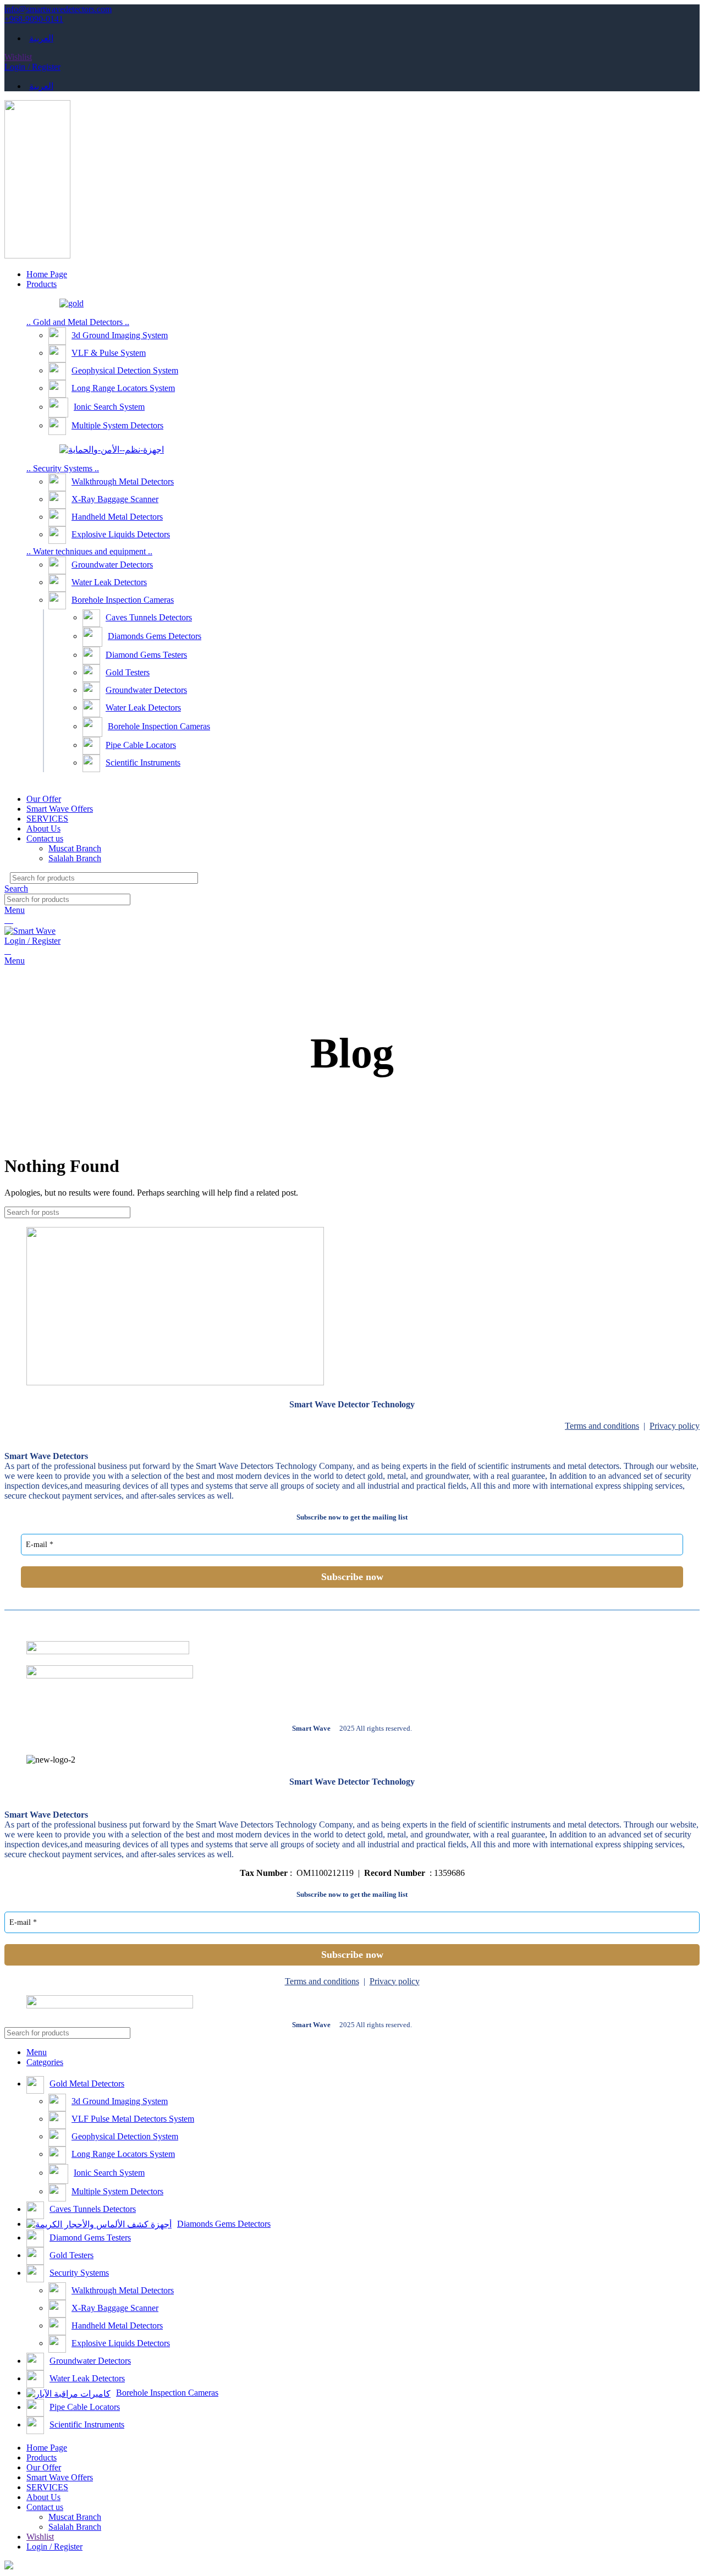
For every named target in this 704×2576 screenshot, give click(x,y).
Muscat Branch (75, 848)
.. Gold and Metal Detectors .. (78, 322)
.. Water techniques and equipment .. (89, 551)
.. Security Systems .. (63, 468)
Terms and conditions (602, 1426)
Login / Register (54, 2547)
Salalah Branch (75, 858)
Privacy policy (675, 1426)
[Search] (681, 878)
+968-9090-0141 (34, 19)
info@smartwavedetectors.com (58, 9)
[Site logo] (37, 255)
